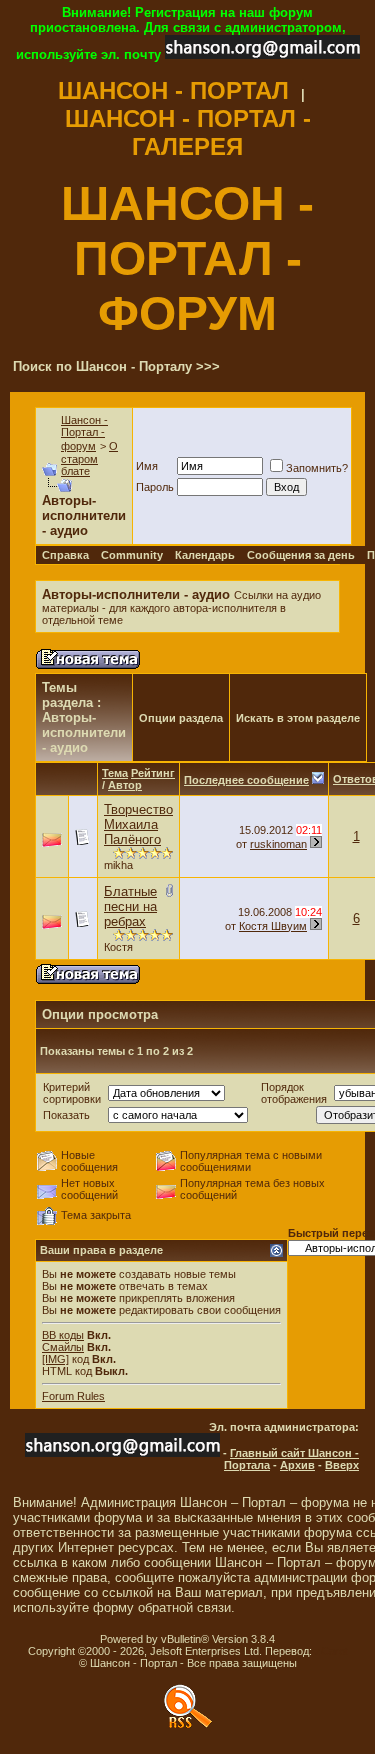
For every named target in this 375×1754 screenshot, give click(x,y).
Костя (118, 947)
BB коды (63, 1335)
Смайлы (63, 1347)
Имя (147, 466)
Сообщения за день (301, 555)
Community (132, 555)
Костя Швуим (273, 926)
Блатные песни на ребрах (130, 906)
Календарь (205, 555)
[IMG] (55, 1359)
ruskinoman (278, 844)
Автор (125, 785)
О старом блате (89, 458)
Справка (65, 555)
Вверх (342, 1465)
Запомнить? (317, 468)
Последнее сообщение (246, 780)
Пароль (155, 487)
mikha (118, 865)
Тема (115, 773)
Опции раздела (181, 718)
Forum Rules (73, 1396)
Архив (297, 1465)
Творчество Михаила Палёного (138, 824)
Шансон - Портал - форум (84, 433)
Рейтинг (153, 773)
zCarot (331, 1651)
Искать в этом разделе (298, 718)
